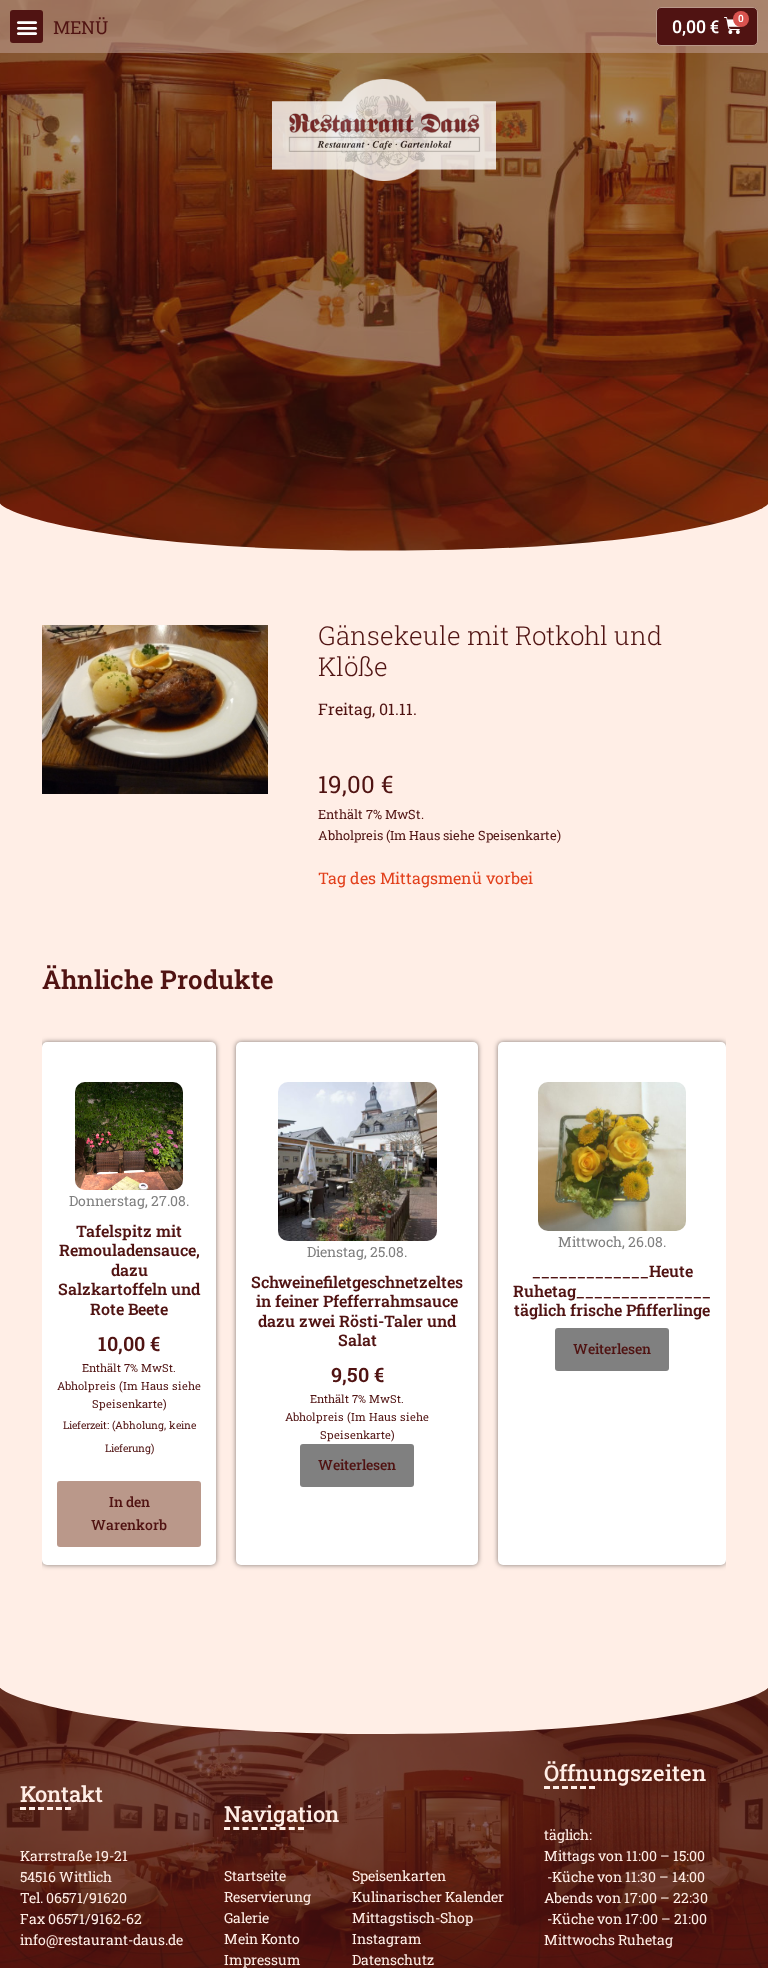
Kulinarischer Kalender (428, 1896)
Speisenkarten (399, 1875)
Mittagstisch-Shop (412, 1917)
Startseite (255, 1875)
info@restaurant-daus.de (101, 1939)
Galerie (246, 1917)
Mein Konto (262, 1938)
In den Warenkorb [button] (129, 1513)
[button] (26, 26)
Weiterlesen (357, 1464)
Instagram (387, 1938)
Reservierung (267, 1896)
